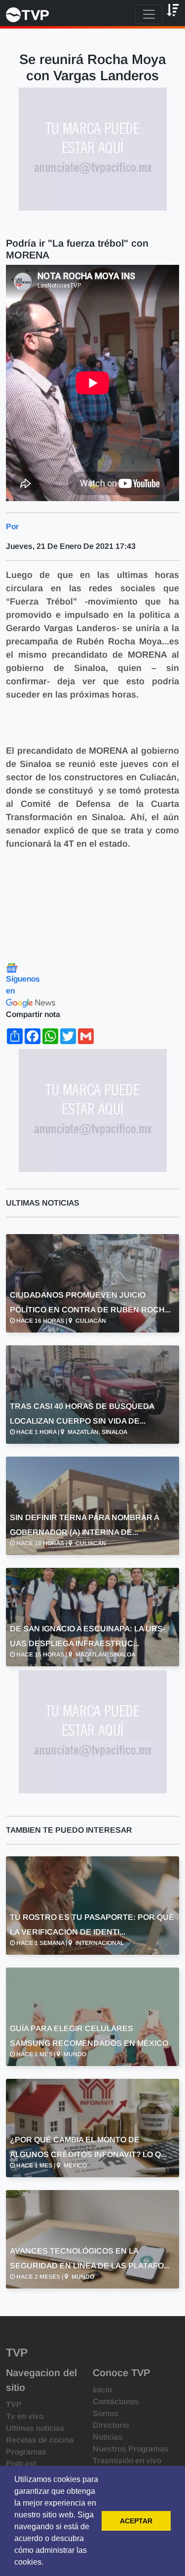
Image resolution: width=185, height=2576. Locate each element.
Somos (106, 2413)
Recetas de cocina (40, 2440)
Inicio (102, 2390)
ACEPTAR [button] (136, 2521)
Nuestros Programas (131, 2449)
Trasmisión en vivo (127, 2461)
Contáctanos (116, 2401)
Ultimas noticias (35, 2428)
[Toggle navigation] (149, 14)
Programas (26, 2452)
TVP (14, 2404)
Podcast (21, 2464)
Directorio (111, 2425)
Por (12, 526)
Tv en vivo (25, 2416)
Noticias (108, 2437)
